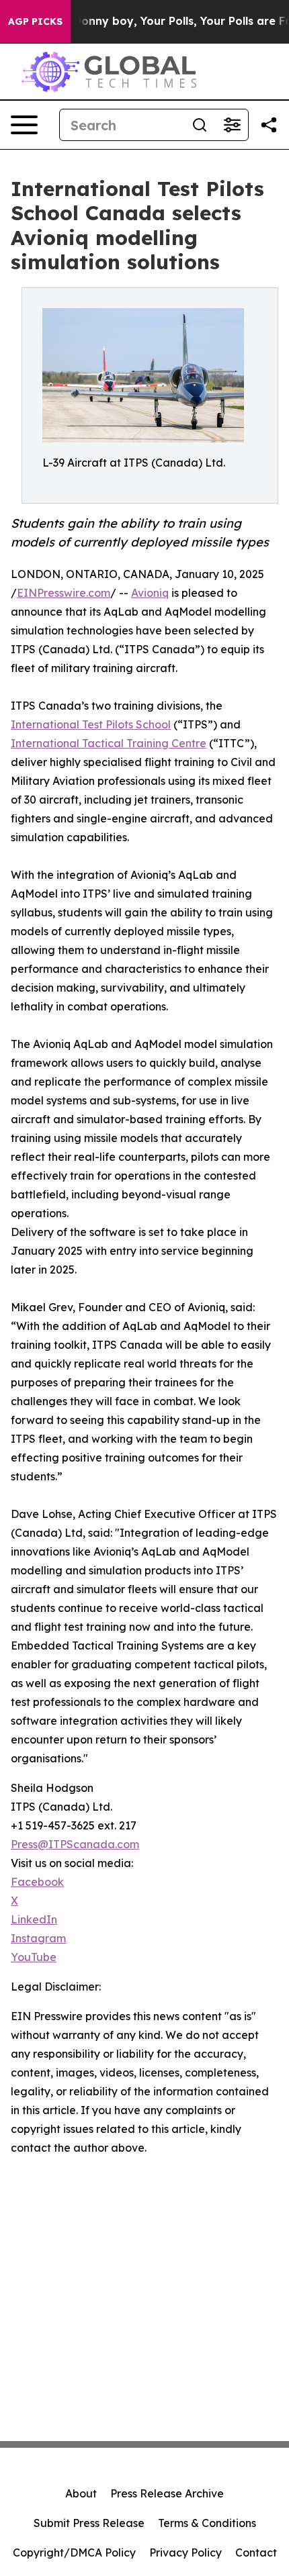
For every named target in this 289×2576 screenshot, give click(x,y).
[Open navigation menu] (24, 125)
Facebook (37, 1882)
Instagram (38, 1938)
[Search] (200, 125)
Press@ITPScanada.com (75, 1844)
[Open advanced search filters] (232, 125)
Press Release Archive (167, 2493)
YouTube (34, 1957)
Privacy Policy (185, 2553)
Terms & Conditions (207, 2523)
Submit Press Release (89, 2523)
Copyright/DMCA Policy (74, 2553)
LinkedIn (34, 1919)
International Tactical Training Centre (109, 743)
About (81, 2493)
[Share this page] (269, 125)
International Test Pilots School (91, 724)
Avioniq (150, 593)
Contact (256, 2553)
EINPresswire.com (64, 593)
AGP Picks (35, 21)
